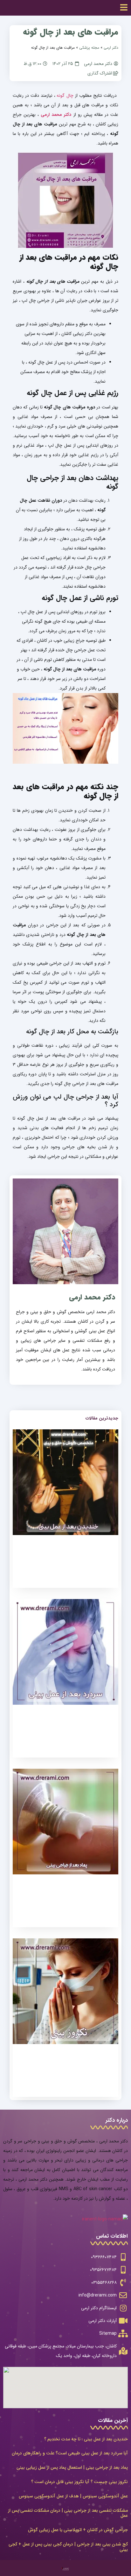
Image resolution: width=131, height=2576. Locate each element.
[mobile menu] (124, 7)
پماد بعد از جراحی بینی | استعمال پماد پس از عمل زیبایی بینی (72, 2467)
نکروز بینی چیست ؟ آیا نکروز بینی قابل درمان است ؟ (79, 2482)
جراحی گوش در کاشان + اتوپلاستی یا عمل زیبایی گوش (78, 2530)
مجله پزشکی (89, 48)
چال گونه (65, 96)
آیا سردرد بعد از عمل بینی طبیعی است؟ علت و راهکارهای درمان (70, 2453)
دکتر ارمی (111, 48)
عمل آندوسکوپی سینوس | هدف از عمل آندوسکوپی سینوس (73, 2496)
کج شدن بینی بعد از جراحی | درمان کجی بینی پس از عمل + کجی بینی (68, 2547)
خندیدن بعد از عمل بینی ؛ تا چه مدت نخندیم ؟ (86, 2439)
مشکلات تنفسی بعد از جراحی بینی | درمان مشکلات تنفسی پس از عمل (68, 2513)
